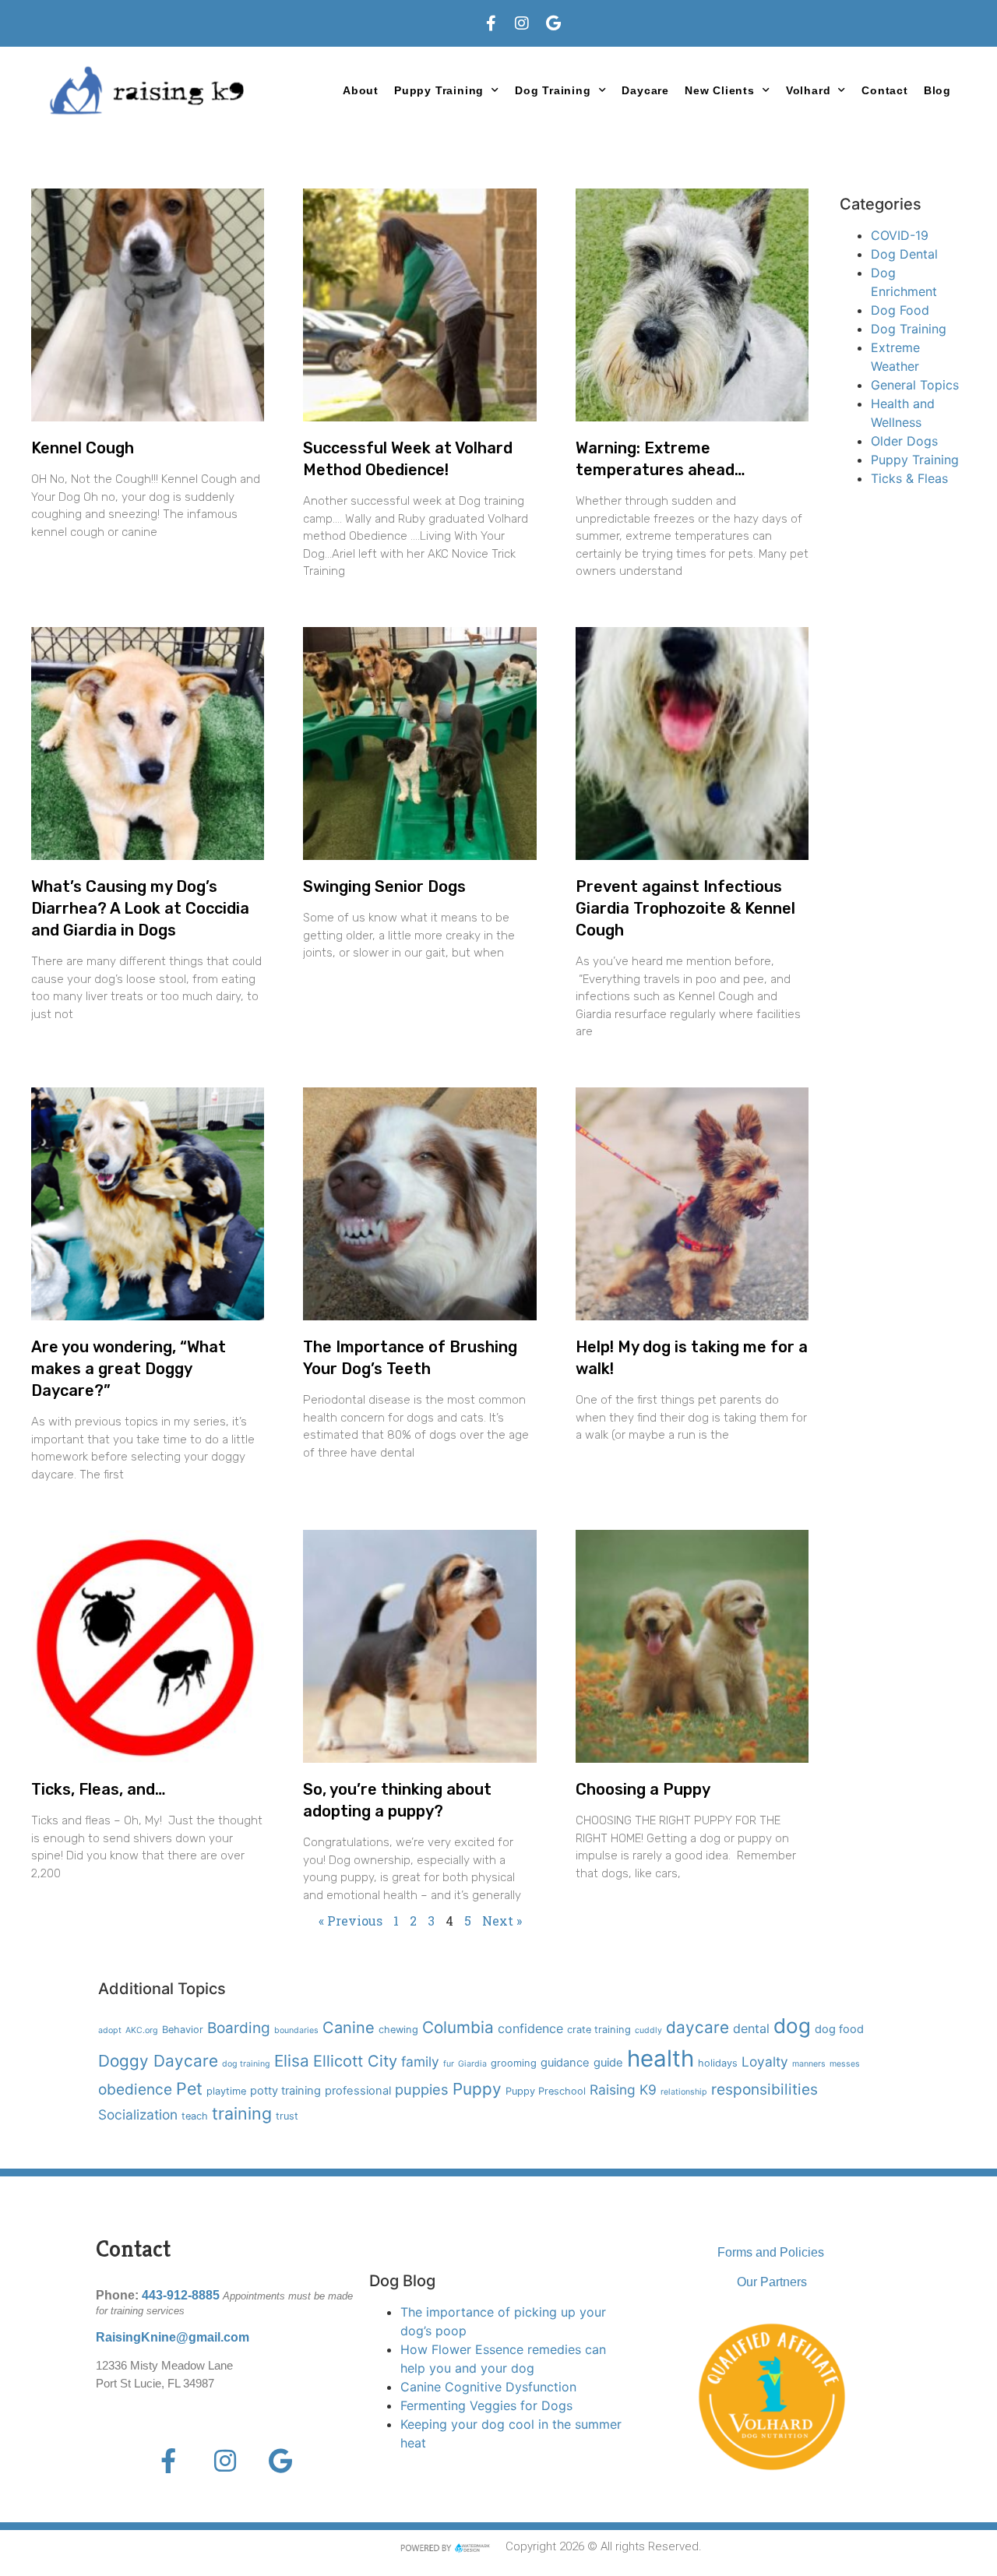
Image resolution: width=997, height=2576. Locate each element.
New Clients (720, 90)
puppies (422, 2089)
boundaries (296, 2030)
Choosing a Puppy (643, 1789)
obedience (135, 2089)
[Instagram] (522, 23)
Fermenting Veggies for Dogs (486, 2405)
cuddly (648, 2030)
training (242, 2113)
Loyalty (765, 2062)
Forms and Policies (771, 2252)
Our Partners (772, 2282)
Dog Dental (904, 254)
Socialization (138, 2114)
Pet (189, 2088)
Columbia (458, 2027)
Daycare (645, 90)
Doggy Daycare (158, 2061)
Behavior (183, 2030)
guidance (565, 2063)
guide (608, 2063)
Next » (502, 1921)
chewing (398, 2030)
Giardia (472, 2064)
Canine (349, 2028)
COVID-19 (900, 235)
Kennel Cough (83, 448)
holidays (718, 2063)
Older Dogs (904, 441)
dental (751, 2028)
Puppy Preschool (546, 2091)
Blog (937, 90)
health (661, 2058)
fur (449, 2064)
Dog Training (909, 329)
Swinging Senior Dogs (384, 886)
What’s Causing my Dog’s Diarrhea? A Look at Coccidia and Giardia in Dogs (140, 908)
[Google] (553, 23)
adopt (110, 2030)
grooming (514, 2063)
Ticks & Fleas (909, 478)
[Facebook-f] (491, 23)
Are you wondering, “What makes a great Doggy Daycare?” (129, 1369)
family (420, 2062)
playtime (226, 2091)
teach (195, 2116)
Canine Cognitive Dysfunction (488, 2387)
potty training (285, 2091)
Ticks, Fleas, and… (99, 1789)
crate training (599, 2030)
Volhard (809, 90)
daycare (698, 2027)
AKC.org (142, 2030)
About (361, 90)
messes (845, 2064)
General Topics (915, 385)
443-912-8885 (181, 2295)
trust (287, 2116)
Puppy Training (439, 90)
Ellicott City (355, 2061)
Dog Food (900, 310)
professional (358, 2091)
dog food (839, 2029)
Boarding (239, 2028)
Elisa (292, 2061)
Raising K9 (623, 2090)
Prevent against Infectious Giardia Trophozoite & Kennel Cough (685, 908)
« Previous (351, 1921)
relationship (684, 2092)
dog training (246, 2064)
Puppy (477, 2089)
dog (792, 2026)
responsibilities (764, 2089)
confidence (530, 2028)
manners (809, 2064)
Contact (885, 90)
